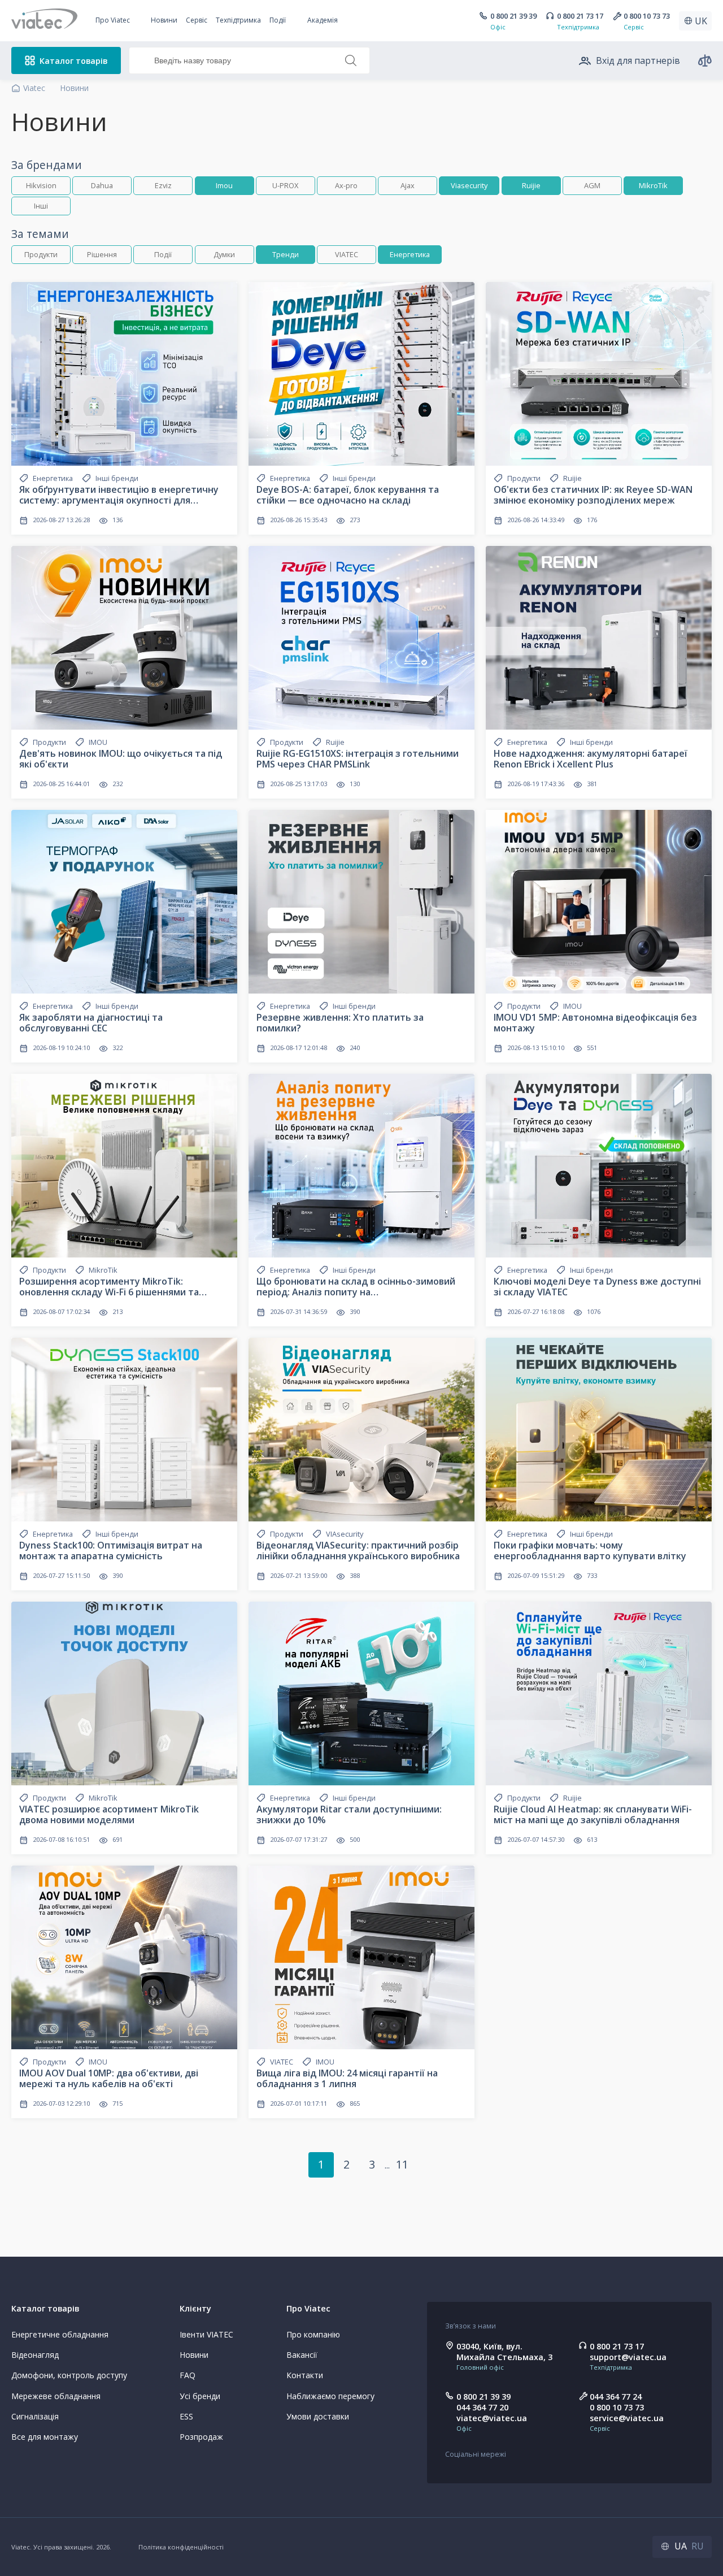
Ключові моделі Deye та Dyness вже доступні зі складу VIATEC (597, 1287)
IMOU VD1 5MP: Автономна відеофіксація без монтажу (595, 1023)
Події (163, 254)
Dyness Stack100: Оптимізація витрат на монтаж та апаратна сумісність (111, 1551)
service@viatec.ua (627, 2418)
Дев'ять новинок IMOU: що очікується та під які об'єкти (121, 759)
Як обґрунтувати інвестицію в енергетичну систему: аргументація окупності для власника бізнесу (119, 500)
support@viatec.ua (628, 2357)
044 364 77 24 (616, 2397)
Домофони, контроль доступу (69, 2375)
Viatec (34, 88)
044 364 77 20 (482, 2407)
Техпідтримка (238, 20)
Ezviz (163, 185)
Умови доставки (318, 2416)
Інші (41, 206)
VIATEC (347, 254)
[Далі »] (428, 2165)
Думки (224, 254)
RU (698, 2546)
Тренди (286, 254)
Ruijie (531, 185)
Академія (323, 20)
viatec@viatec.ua (492, 2418)
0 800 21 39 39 (513, 16)
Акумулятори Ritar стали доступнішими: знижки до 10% (349, 1814)
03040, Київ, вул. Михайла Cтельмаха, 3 (504, 2352)
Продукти (41, 254)
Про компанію (313, 2334)
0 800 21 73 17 (580, 16)
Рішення (102, 254)
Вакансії (302, 2355)
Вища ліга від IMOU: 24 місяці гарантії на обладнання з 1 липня (347, 2078)
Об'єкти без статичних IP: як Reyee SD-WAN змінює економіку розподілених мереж (593, 495)
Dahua (102, 185)
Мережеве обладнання (56, 2396)
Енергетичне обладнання (60, 2334)
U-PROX (285, 185)
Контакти (305, 2375)
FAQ (188, 2375)
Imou (224, 185)
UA (681, 2546)
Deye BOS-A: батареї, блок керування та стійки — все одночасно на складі (348, 495)
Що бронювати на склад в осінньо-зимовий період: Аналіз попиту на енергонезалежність (356, 1292)
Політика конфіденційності (181, 2547)
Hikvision (41, 185)
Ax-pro (346, 185)
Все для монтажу (45, 2437)
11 (402, 2164)
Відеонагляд (35, 2355)
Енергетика (410, 254)
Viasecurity (469, 185)
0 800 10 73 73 (647, 16)
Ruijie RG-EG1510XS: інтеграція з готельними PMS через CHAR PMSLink (358, 759)
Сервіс (197, 20)
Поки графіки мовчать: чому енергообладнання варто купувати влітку (590, 1551)
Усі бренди (200, 2396)
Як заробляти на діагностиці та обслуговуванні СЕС (91, 1023)
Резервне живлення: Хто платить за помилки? (340, 1023)
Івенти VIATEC (206, 2334)
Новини (164, 20)
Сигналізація (35, 2416)
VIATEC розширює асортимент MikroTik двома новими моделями (109, 1814)
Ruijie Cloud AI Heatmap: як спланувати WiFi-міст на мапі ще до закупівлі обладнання (593, 1814)
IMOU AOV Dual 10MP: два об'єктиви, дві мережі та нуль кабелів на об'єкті (109, 2078)
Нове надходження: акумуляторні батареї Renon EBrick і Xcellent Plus (591, 759)
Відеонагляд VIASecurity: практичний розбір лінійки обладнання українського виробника (358, 1551)
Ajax (408, 185)
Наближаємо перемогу (330, 2396)
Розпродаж (201, 2437)
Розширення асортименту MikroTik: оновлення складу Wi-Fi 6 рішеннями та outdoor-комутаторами (109, 1292)
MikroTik (653, 185)
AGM (592, 185)
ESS (186, 2416)
